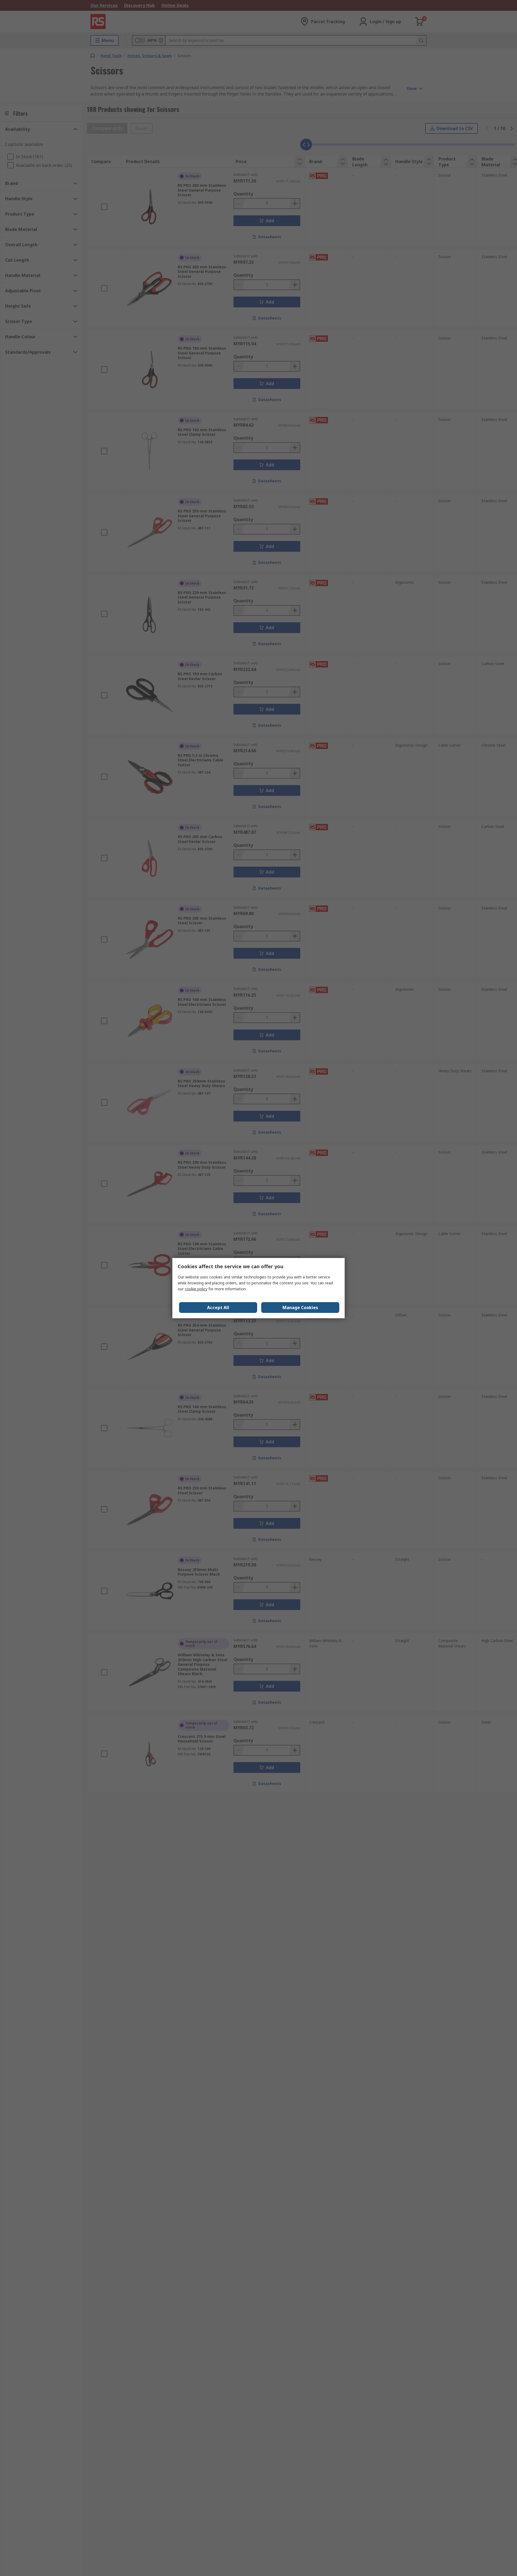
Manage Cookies (300, 1308)
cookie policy (196, 1289)
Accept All (218, 1308)
